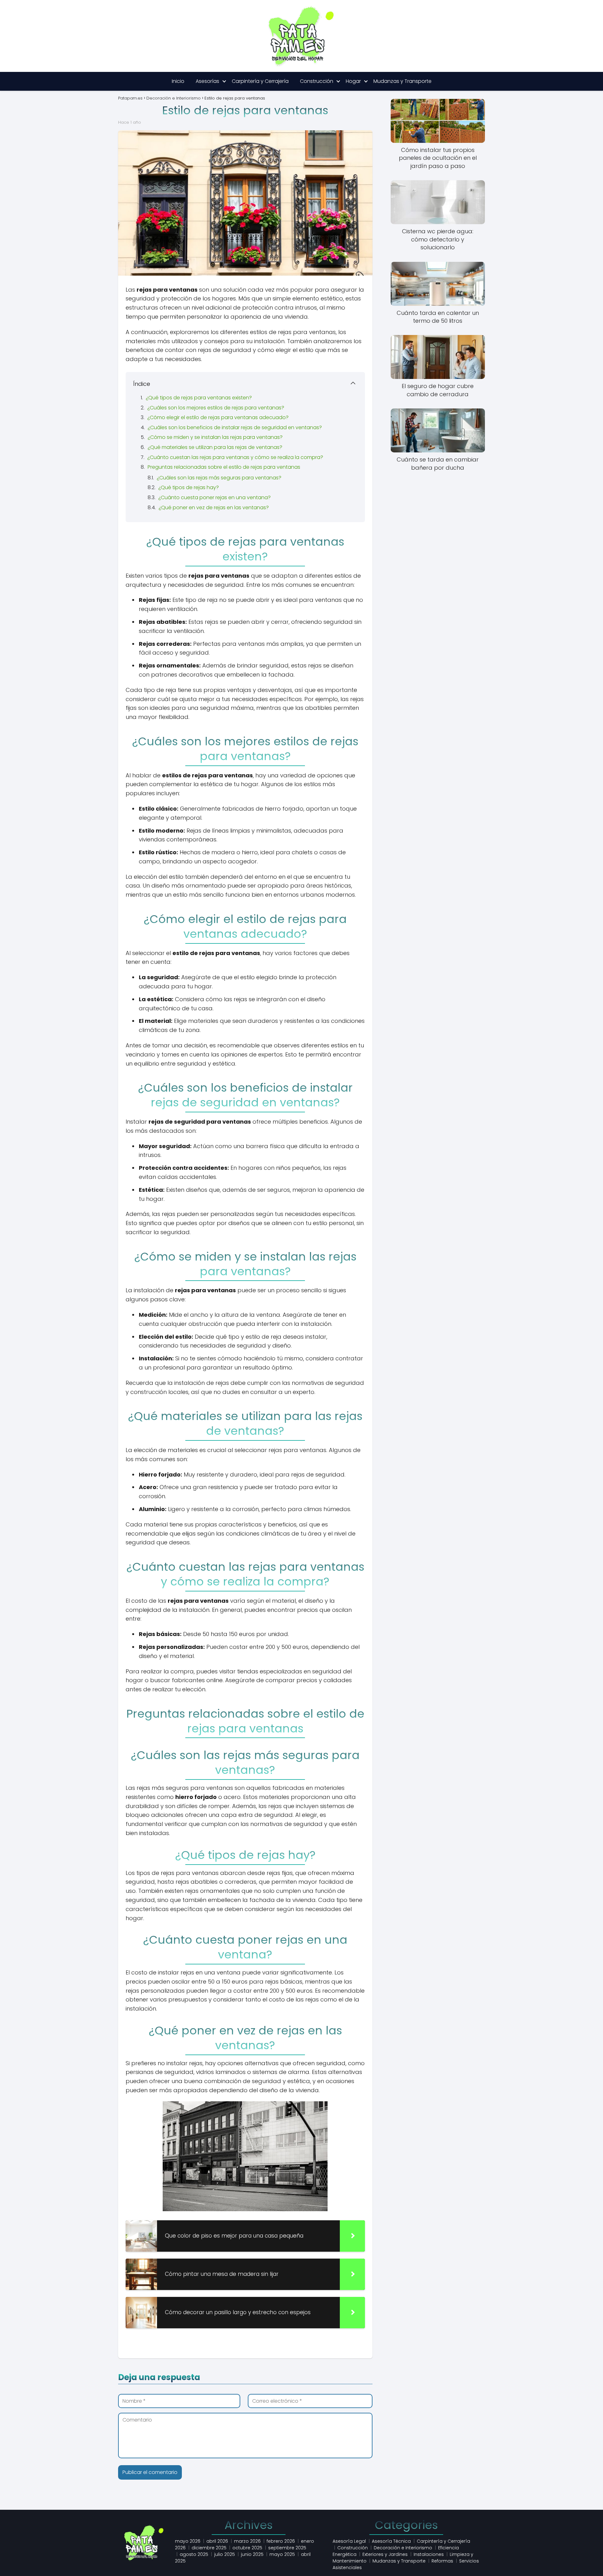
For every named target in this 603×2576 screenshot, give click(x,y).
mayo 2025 (282, 2554)
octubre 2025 (247, 2548)
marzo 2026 (247, 2541)
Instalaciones (429, 2554)
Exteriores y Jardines (385, 2554)
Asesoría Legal (349, 2541)
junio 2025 (252, 2554)
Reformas (442, 2561)
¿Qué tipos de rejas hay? (189, 487)
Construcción (317, 81)
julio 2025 (225, 2554)
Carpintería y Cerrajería (260, 81)
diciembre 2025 (209, 2548)
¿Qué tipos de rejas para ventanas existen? (199, 398)
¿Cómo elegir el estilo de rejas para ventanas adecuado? (218, 417)
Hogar (353, 81)
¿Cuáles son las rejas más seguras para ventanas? (219, 478)
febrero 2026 (281, 2541)
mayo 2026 (188, 2541)
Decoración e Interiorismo (403, 2548)
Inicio (178, 81)
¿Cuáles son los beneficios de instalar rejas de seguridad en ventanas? (235, 427)
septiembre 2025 (287, 2548)
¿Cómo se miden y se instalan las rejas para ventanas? (215, 437)
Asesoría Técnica (391, 2541)
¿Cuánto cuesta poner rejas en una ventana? (215, 497)
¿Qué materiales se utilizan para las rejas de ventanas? (215, 447)
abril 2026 (217, 2541)
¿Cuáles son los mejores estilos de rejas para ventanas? (216, 408)
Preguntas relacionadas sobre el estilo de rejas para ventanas (224, 467)
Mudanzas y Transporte (402, 81)
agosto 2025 (194, 2554)
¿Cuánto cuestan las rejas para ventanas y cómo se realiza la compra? (235, 457)
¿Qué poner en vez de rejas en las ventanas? (214, 508)
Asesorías (207, 81)
